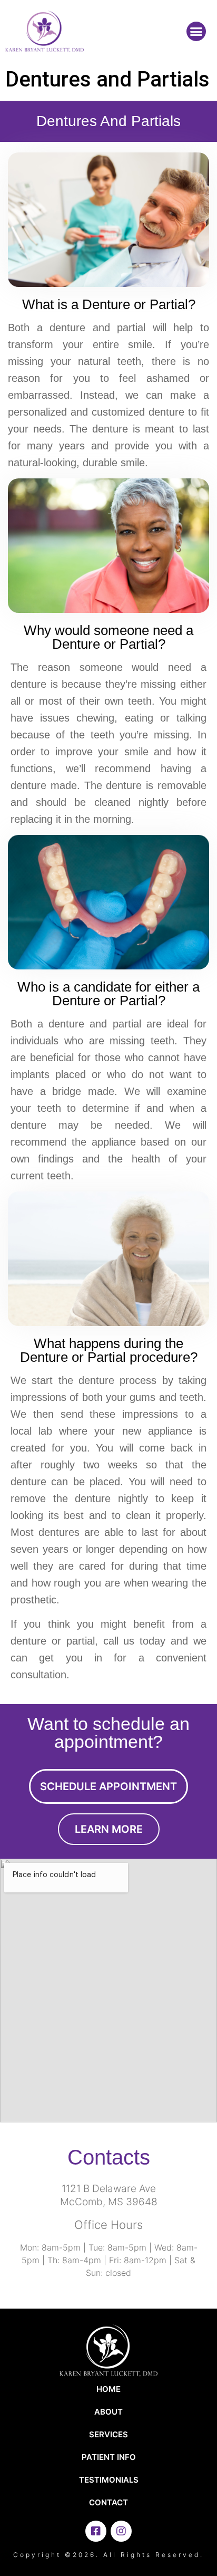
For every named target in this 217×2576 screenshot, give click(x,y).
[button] (196, 32)
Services (108, 2434)
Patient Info (109, 2457)
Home (108, 2389)
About (108, 2412)
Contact (108, 2502)
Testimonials (109, 2480)
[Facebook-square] (96, 2531)
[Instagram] (121, 2531)
